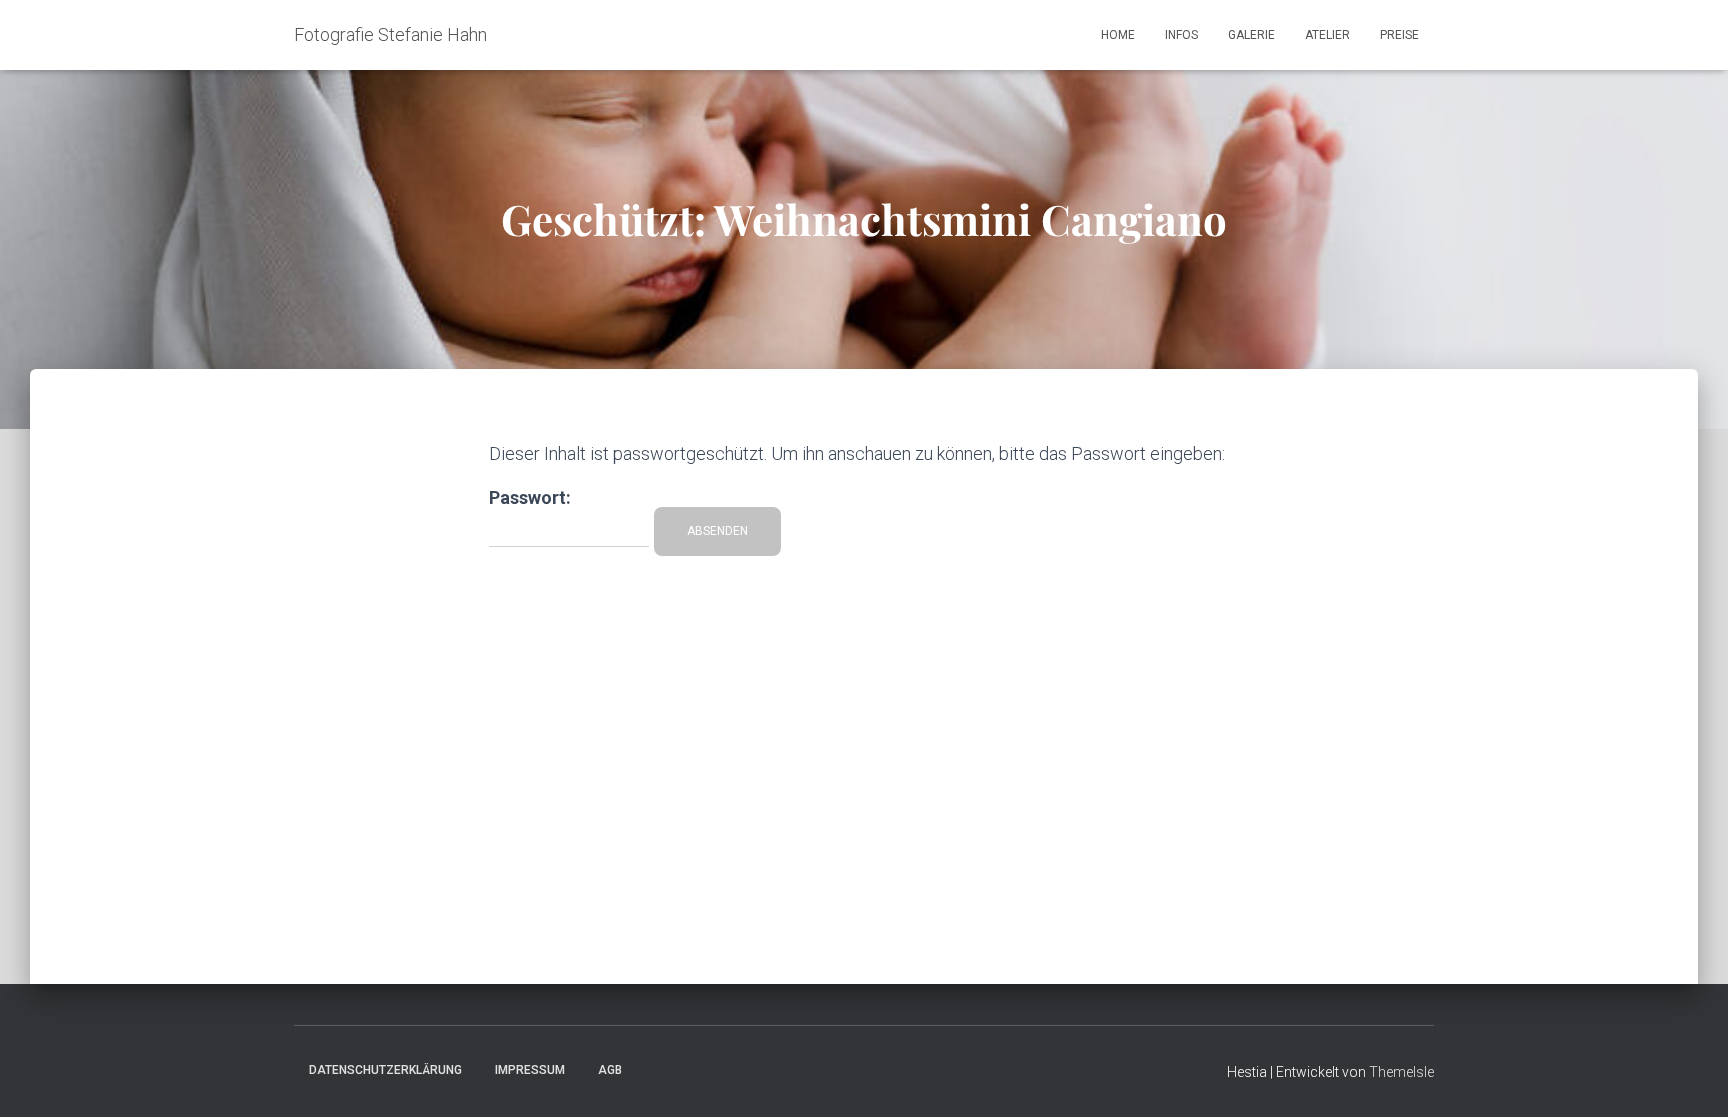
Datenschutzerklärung (385, 1070)
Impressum (530, 1070)
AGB (610, 1070)
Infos (1181, 35)
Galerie (1251, 35)
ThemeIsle (1401, 1072)
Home (1118, 35)
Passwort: (530, 497)
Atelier (1327, 35)
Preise (1399, 35)
